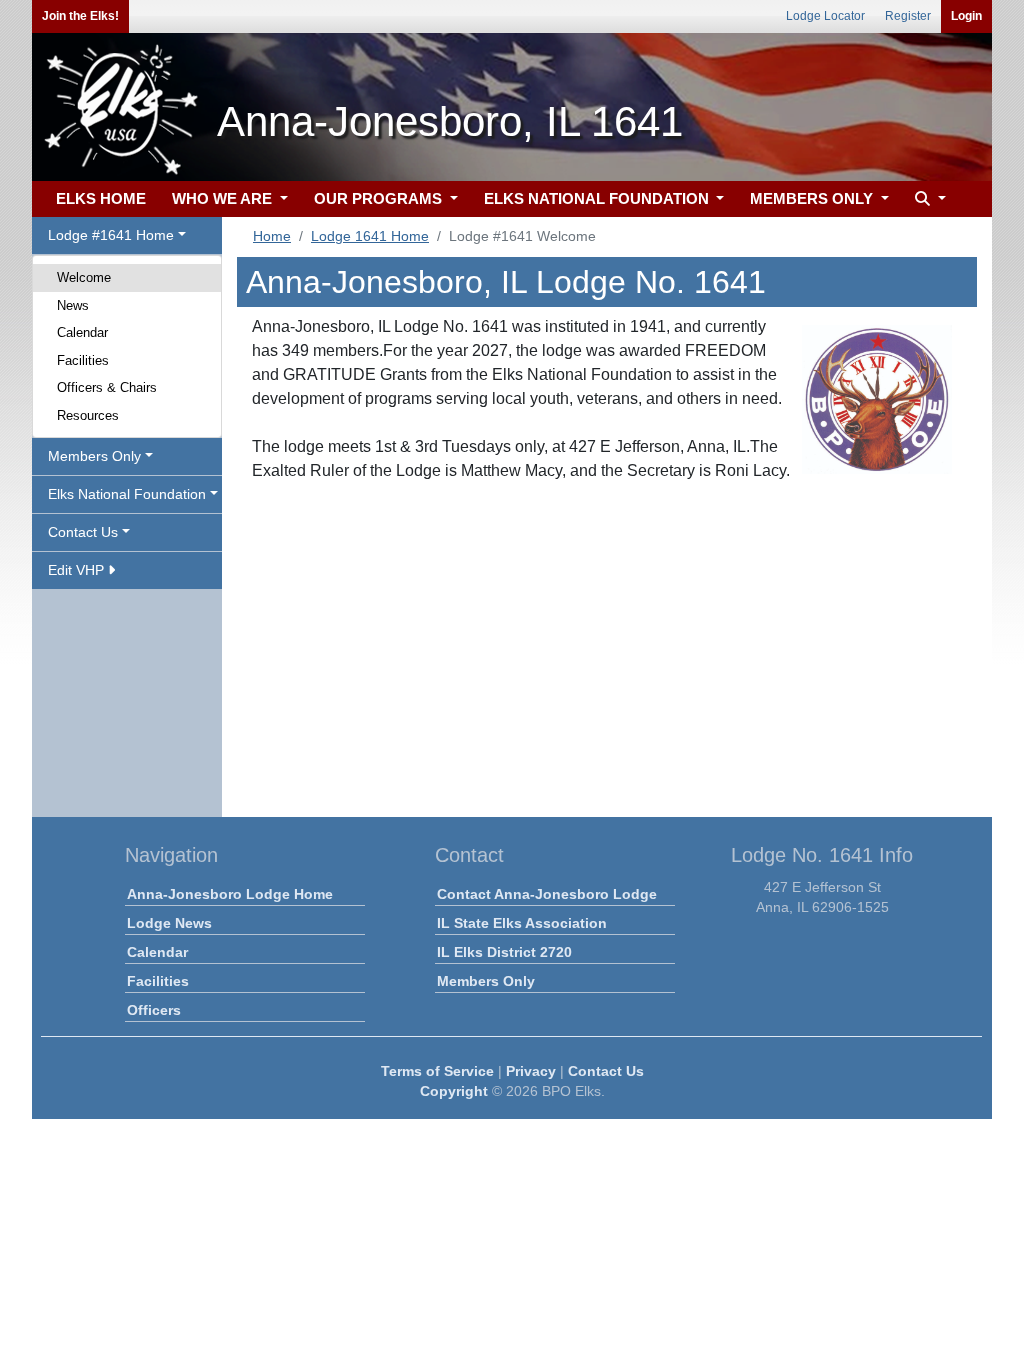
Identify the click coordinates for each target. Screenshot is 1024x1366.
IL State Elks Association (522, 923)
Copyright (454, 1091)
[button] (928, 199)
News (73, 305)
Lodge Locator (825, 16)
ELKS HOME (101, 198)
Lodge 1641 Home (370, 236)
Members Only (486, 981)
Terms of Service (437, 1071)
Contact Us (606, 1071)
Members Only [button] (94, 456)
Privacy (531, 1071)
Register (908, 16)
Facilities (83, 360)
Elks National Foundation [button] (127, 494)
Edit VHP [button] (78, 570)
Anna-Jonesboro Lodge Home (230, 894)
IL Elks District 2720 (504, 952)
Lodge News (169, 923)
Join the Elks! (80, 16)
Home (272, 236)
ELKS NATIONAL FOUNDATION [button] (598, 198)
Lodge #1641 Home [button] (111, 235)
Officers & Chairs (107, 387)
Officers (154, 1010)
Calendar (82, 332)
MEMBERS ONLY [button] (813, 198)
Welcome (84, 277)
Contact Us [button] (83, 532)
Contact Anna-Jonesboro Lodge (547, 894)
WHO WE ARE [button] (224, 198)
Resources (88, 415)
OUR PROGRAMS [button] (380, 198)
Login (966, 16)
